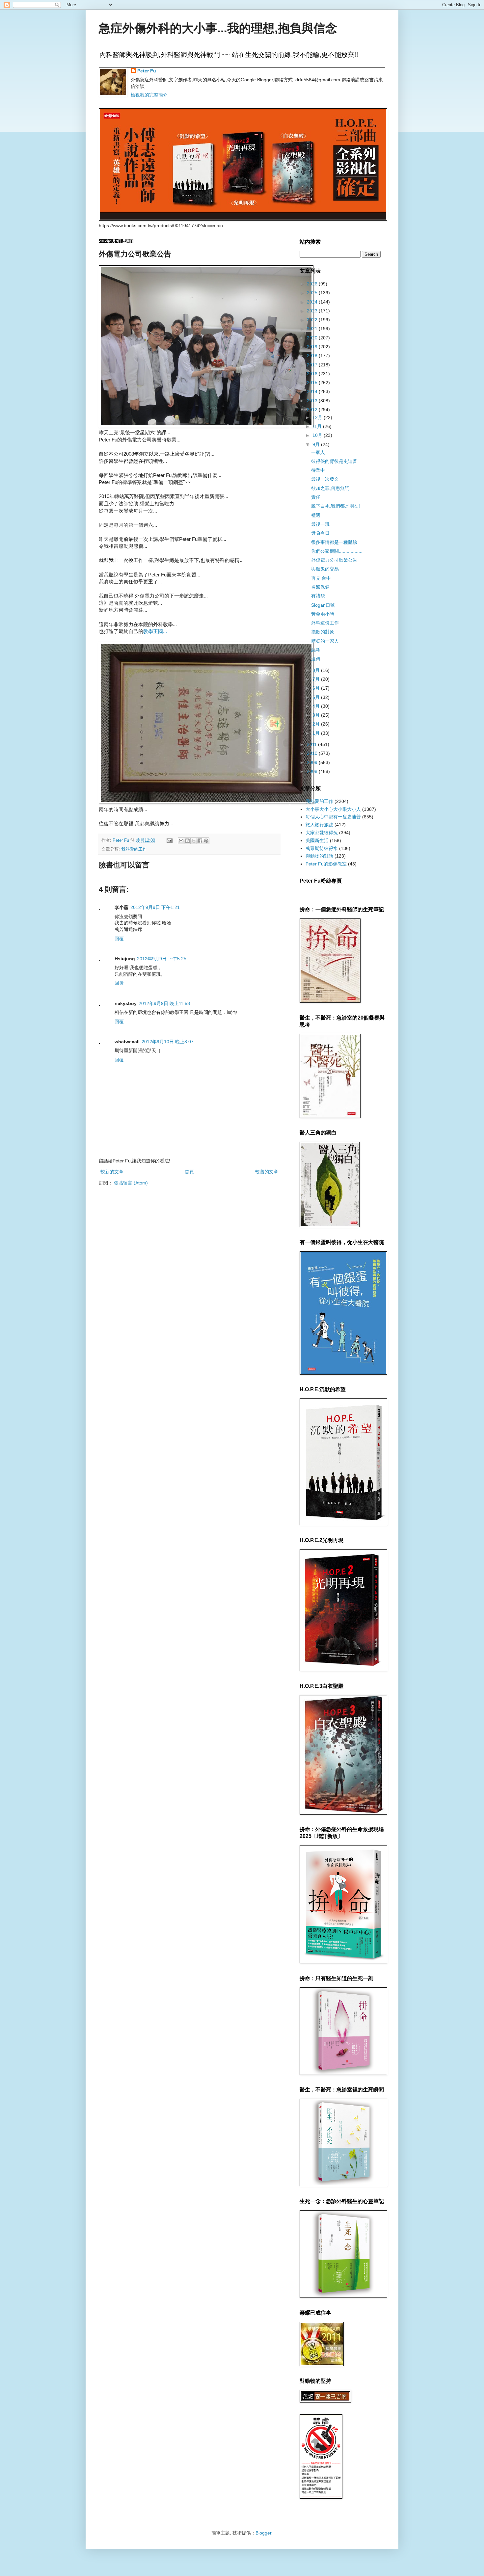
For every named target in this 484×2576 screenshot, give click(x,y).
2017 (313, 365)
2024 (313, 302)
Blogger (263, 2533)
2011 (312, 744)
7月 (317, 679)
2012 (313, 410)
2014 (313, 391)
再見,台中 (321, 578)
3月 (317, 715)
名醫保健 (320, 587)
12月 (318, 417)
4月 (317, 706)
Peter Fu (147, 71)
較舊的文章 (267, 1172)
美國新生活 (317, 840)
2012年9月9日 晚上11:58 (164, 1003)
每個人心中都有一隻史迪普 (333, 817)
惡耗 (316, 650)
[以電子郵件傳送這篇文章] (181, 841)
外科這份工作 (325, 623)
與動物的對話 (319, 856)
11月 (318, 426)
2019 (313, 347)
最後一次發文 (325, 479)
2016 (313, 374)
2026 (313, 284)
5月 (317, 697)
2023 (313, 311)
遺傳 (316, 659)
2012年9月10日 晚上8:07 (168, 1042)
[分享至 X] (194, 841)
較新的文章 (112, 1172)
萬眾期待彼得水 (322, 848)
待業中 (318, 470)
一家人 (318, 452)
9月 (317, 444)
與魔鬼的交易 (325, 569)
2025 (313, 293)
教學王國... (155, 631)
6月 (317, 688)
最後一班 (320, 524)
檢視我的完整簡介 (149, 95)
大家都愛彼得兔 (322, 833)
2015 (313, 383)
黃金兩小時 (323, 614)
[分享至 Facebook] (200, 841)
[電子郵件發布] (169, 840)
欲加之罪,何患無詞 (330, 488)
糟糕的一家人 (325, 641)
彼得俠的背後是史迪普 (334, 461)
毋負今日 (320, 533)
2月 (317, 724)
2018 (313, 356)
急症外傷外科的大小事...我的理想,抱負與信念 (218, 28)
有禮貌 (318, 596)
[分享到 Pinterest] (206, 841)
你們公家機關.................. (337, 551)
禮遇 (316, 515)
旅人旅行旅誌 (319, 825)
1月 (317, 733)
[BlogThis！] (187, 841)
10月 (318, 435)
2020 (313, 338)
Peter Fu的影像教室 (326, 864)
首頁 (189, 1172)
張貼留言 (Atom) (131, 1183)
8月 (317, 670)
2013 (313, 401)
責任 (316, 497)
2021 (313, 329)
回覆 (119, 939)
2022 (313, 320)
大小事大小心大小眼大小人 (333, 809)
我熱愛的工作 (134, 849)
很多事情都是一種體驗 (334, 542)
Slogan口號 (323, 605)
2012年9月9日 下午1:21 (155, 907)
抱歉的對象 (323, 632)
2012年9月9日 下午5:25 (162, 959)
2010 (313, 753)
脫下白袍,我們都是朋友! (336, 506)
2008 (313, 771)
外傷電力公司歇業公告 (334, 560)
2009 (313, 762)
